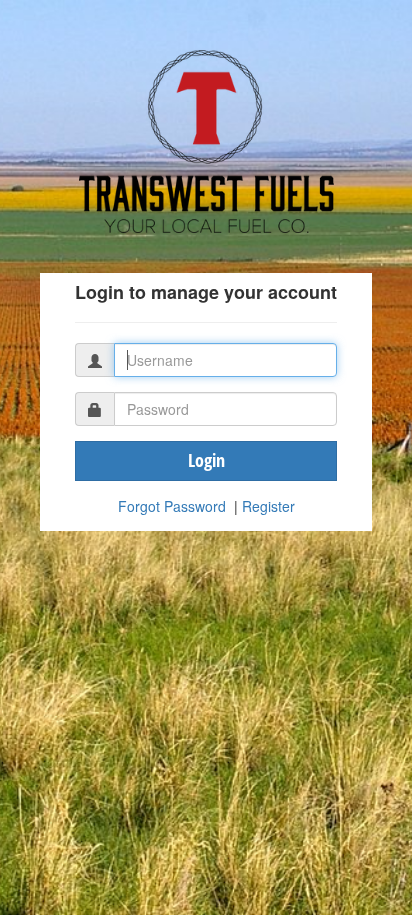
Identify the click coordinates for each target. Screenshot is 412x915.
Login (206, 460)
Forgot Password (172, 506)
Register (268, 506)
